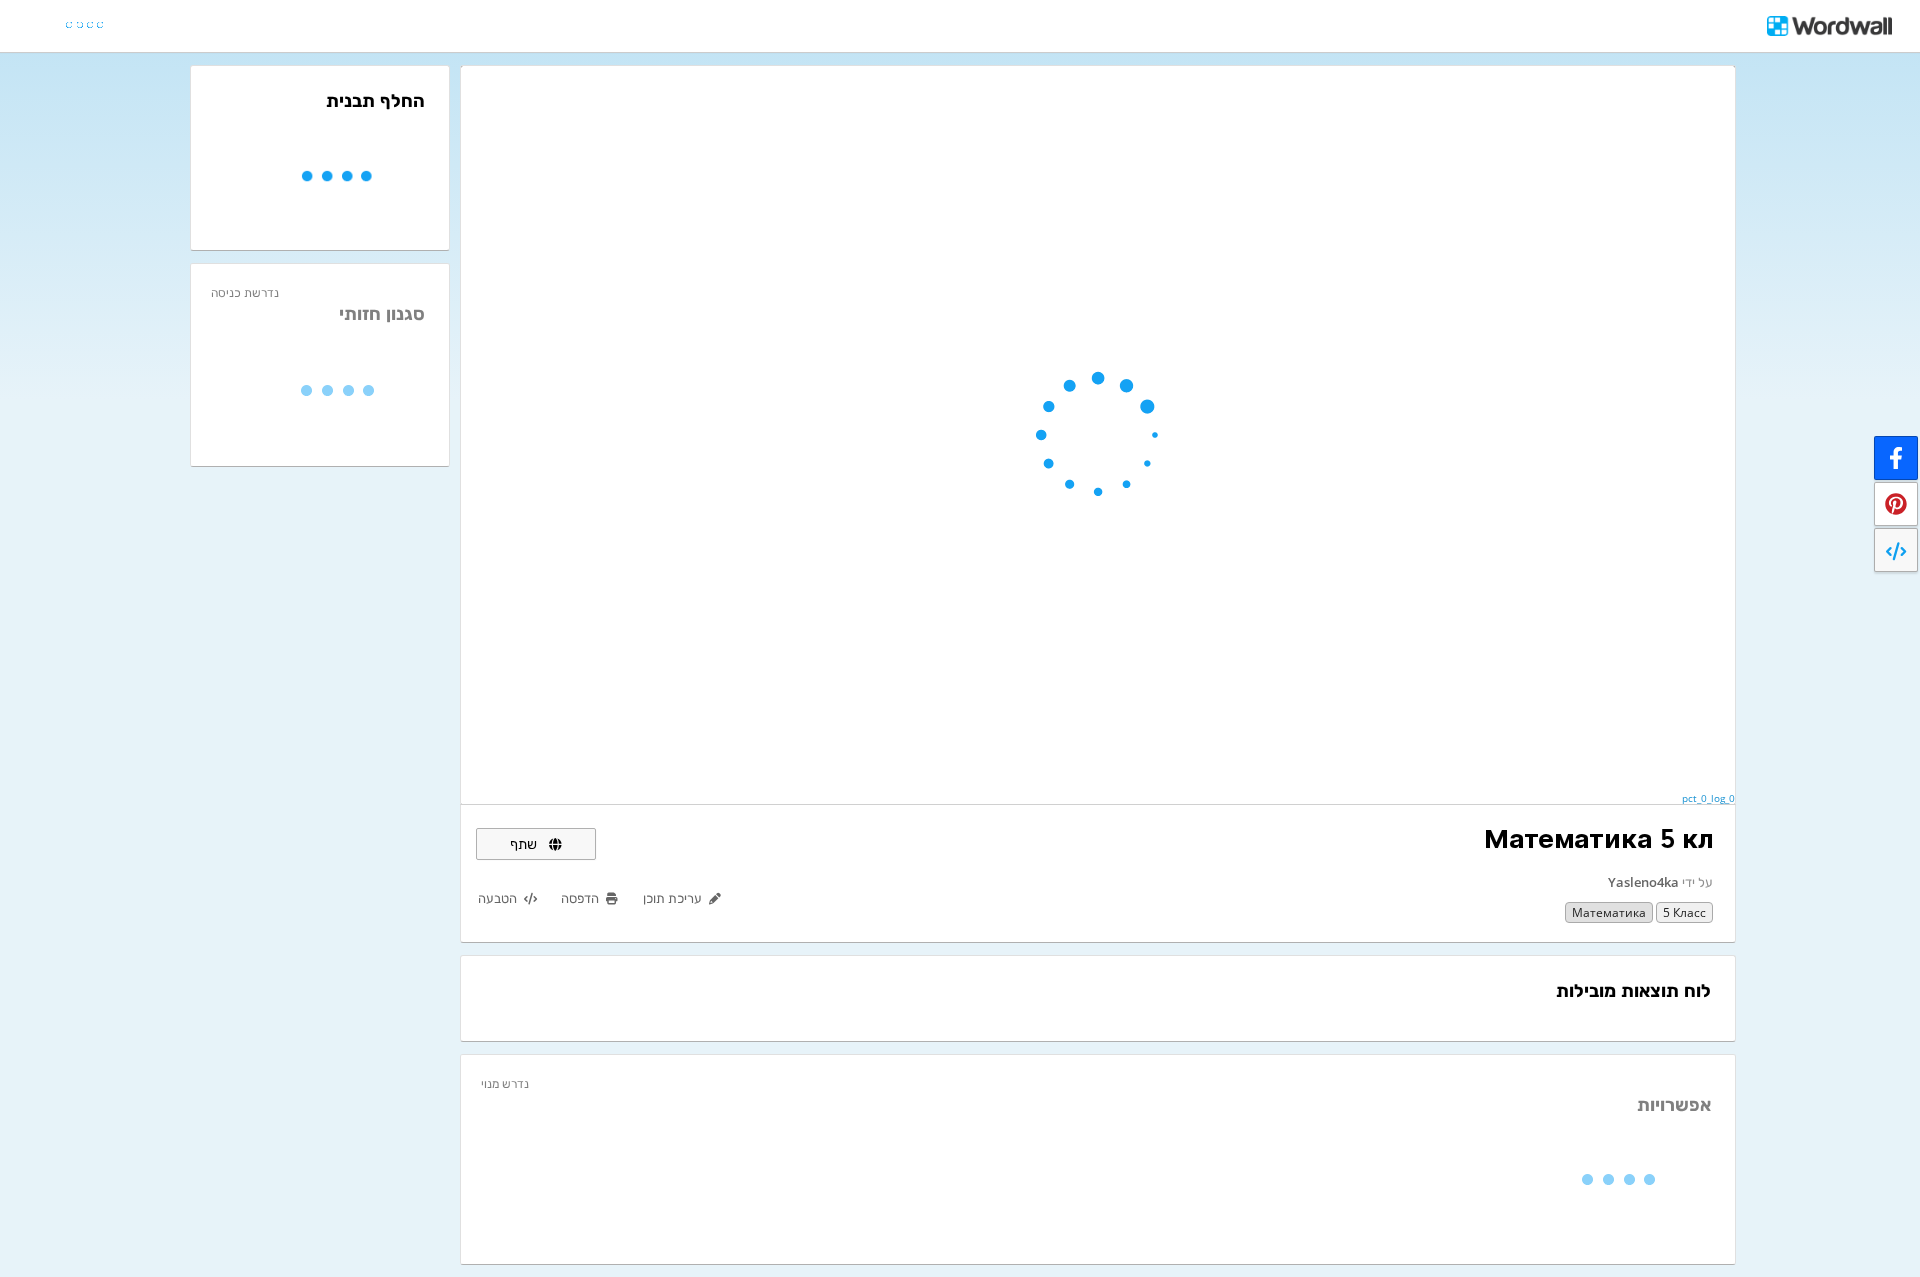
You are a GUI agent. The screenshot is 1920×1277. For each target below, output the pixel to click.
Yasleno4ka (1643, 882)
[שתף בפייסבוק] (1896, 458)
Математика (1609, 912)
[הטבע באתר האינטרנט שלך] (1896, 550)
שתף (525, 843)
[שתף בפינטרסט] (1896, 504)
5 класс (1684, 912)
